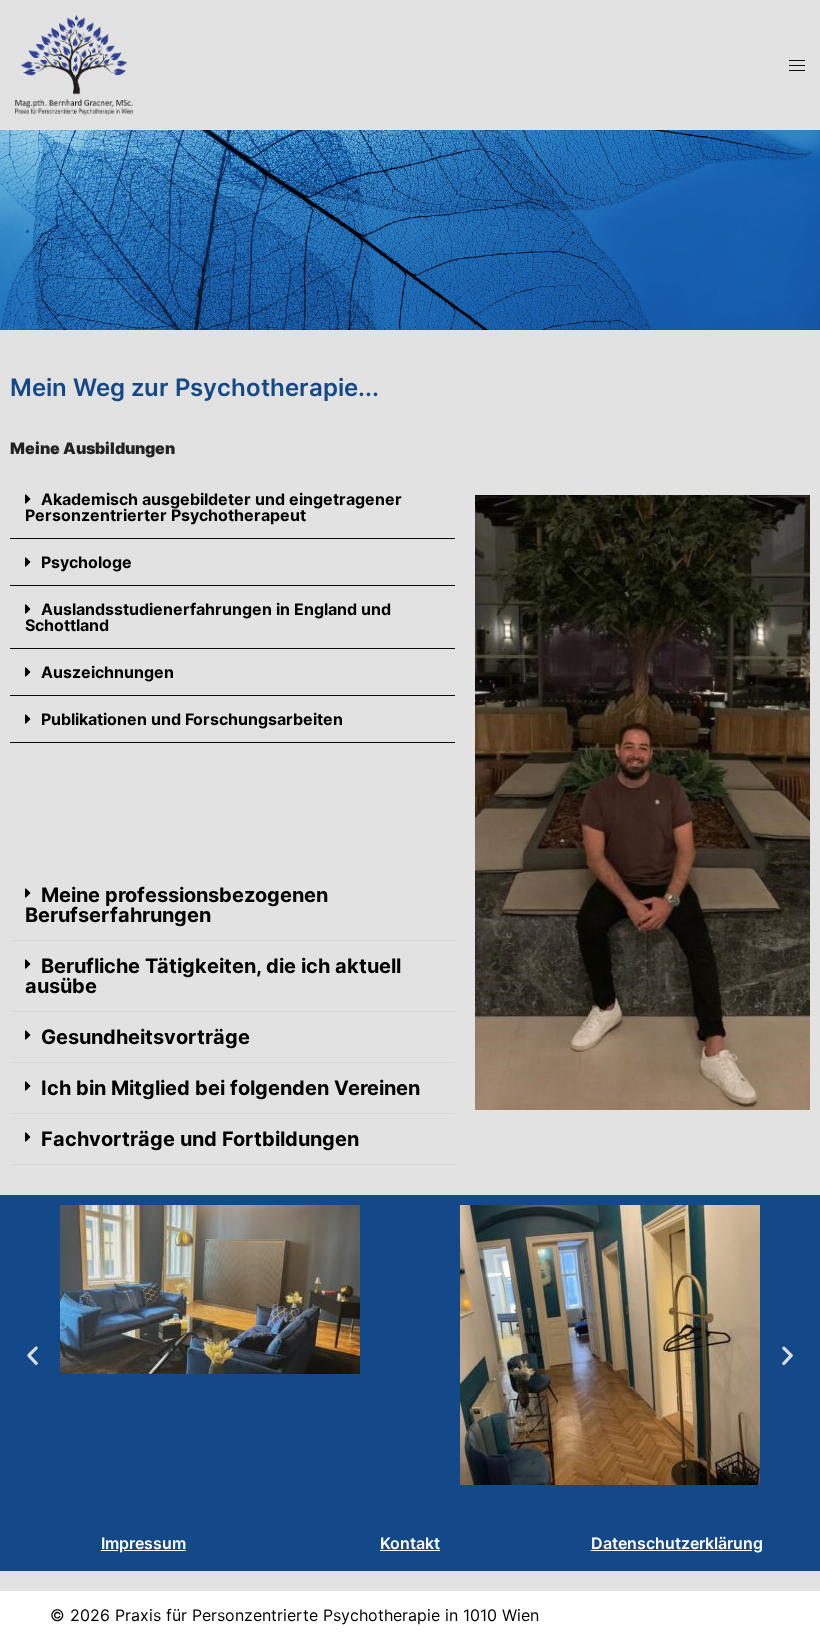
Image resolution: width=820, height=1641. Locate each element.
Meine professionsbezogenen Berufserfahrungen (176, 905)
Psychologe (86, 562)
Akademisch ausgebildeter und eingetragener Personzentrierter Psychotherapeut (213, 507)
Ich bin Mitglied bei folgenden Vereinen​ (230, 1088)
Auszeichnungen (107, 672)
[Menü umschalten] (797, 65)
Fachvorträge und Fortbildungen (200, 1139)
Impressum (143, 1543)
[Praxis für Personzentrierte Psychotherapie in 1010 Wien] (74, 63)
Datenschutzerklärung (677, 1543)
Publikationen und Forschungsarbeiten (192, 719)
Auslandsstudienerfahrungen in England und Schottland (208, 617)
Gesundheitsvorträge (145, 1037)
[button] (232, 507)
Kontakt (410, 1543)
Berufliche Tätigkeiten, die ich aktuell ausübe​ (213, 976)
